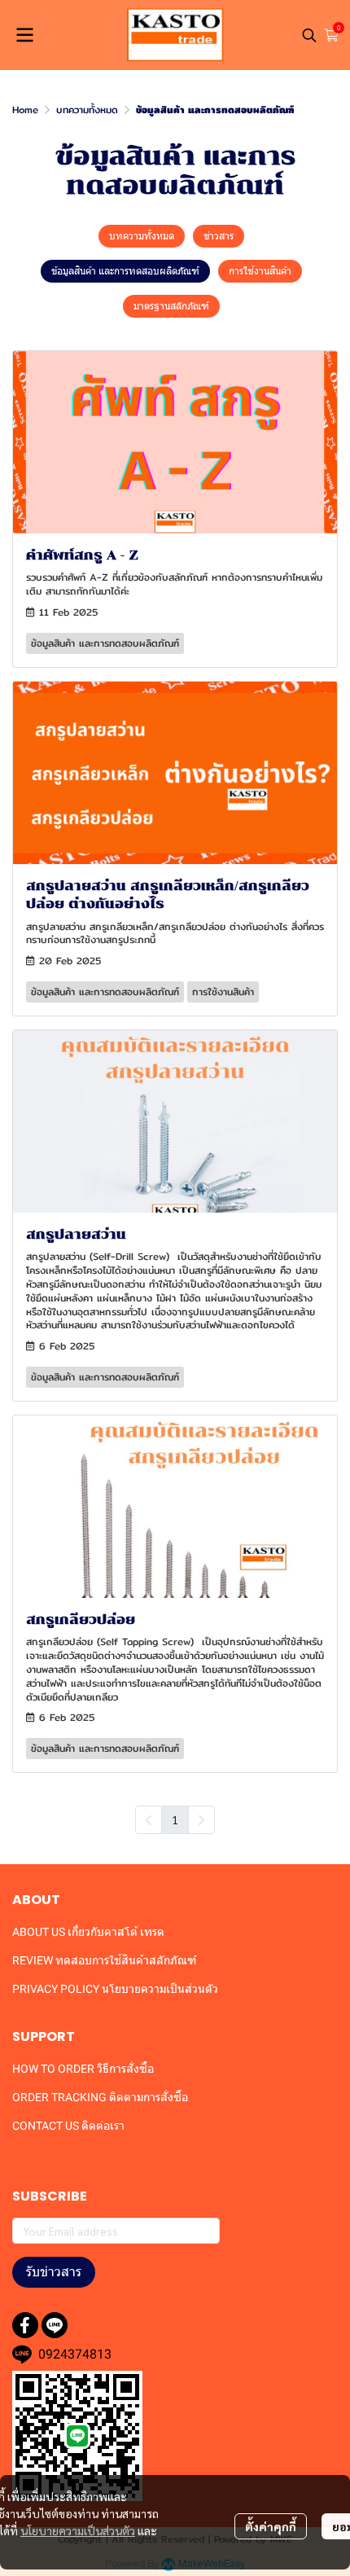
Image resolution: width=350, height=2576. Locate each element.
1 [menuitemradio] (175, 1819)
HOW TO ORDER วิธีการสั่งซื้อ (83, 2069)
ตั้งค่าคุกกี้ (271, 2526)
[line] (55, 2325)
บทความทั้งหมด (87, 110)
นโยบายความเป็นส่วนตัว (78, 2530)
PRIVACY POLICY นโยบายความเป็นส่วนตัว (115, 1989)
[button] (309, 35)
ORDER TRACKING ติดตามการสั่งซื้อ (100, 2097)
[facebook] (25, 2325)
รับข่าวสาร (54, 2272)
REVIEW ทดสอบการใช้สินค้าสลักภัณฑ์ (104, 1960)
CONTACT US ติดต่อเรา (68, 2126)
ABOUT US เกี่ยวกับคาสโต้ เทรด (88, 1932)
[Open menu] (24, 35)
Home (25, 110)
